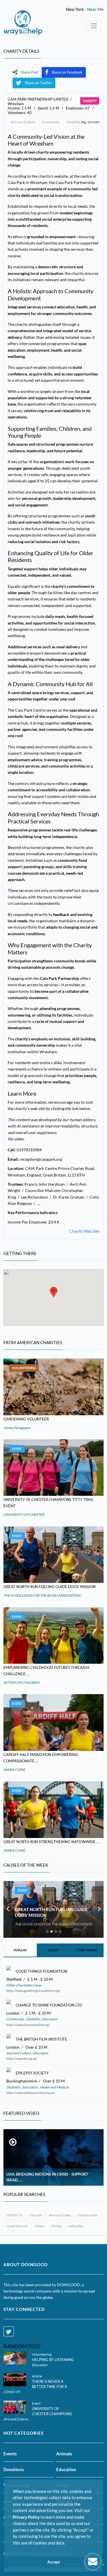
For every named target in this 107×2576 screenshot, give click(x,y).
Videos (39, 2226)
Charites (36, 2215)
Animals (64, 2454)
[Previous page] (8, 1909)
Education (49, 2019)
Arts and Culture (23, 122)
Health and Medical (54, 2087)
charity (90, 101)
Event (17, 1449)
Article (37, 2376)
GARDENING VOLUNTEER (26, 1419)
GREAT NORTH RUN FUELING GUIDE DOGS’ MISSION (50, 1587)
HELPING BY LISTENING (53, 2360)
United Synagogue (17, 1428)
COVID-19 (14, 2215)
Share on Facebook (67, 72)
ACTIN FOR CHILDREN (21, 1683)
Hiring (56, 2226)
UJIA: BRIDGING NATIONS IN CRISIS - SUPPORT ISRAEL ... (47, 2177)
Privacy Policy (26, 2517)
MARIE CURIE (14, 1770)
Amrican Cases (60, 2215)
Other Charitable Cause (24, 1985)
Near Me (95, 9)
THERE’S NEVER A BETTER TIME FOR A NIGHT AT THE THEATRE (53, 2387)
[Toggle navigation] (94, 26)
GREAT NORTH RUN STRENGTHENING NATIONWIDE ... (51, 1842)
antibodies (75, 2226)
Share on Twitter (38, 83)
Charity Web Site (84, 1231)
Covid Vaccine (17, 2226)
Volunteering (24, 1368)
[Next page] (99, 1909)
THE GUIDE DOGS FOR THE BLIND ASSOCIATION (42, 1595)
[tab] (47, 1932)
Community (51, 122)
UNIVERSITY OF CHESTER (24, 1515)
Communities (88, 2215)
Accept (54, 2562)
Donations (14, 2469)
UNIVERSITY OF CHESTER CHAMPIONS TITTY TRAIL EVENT (52, 2414)
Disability (73, 122)
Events (10, 2454)
